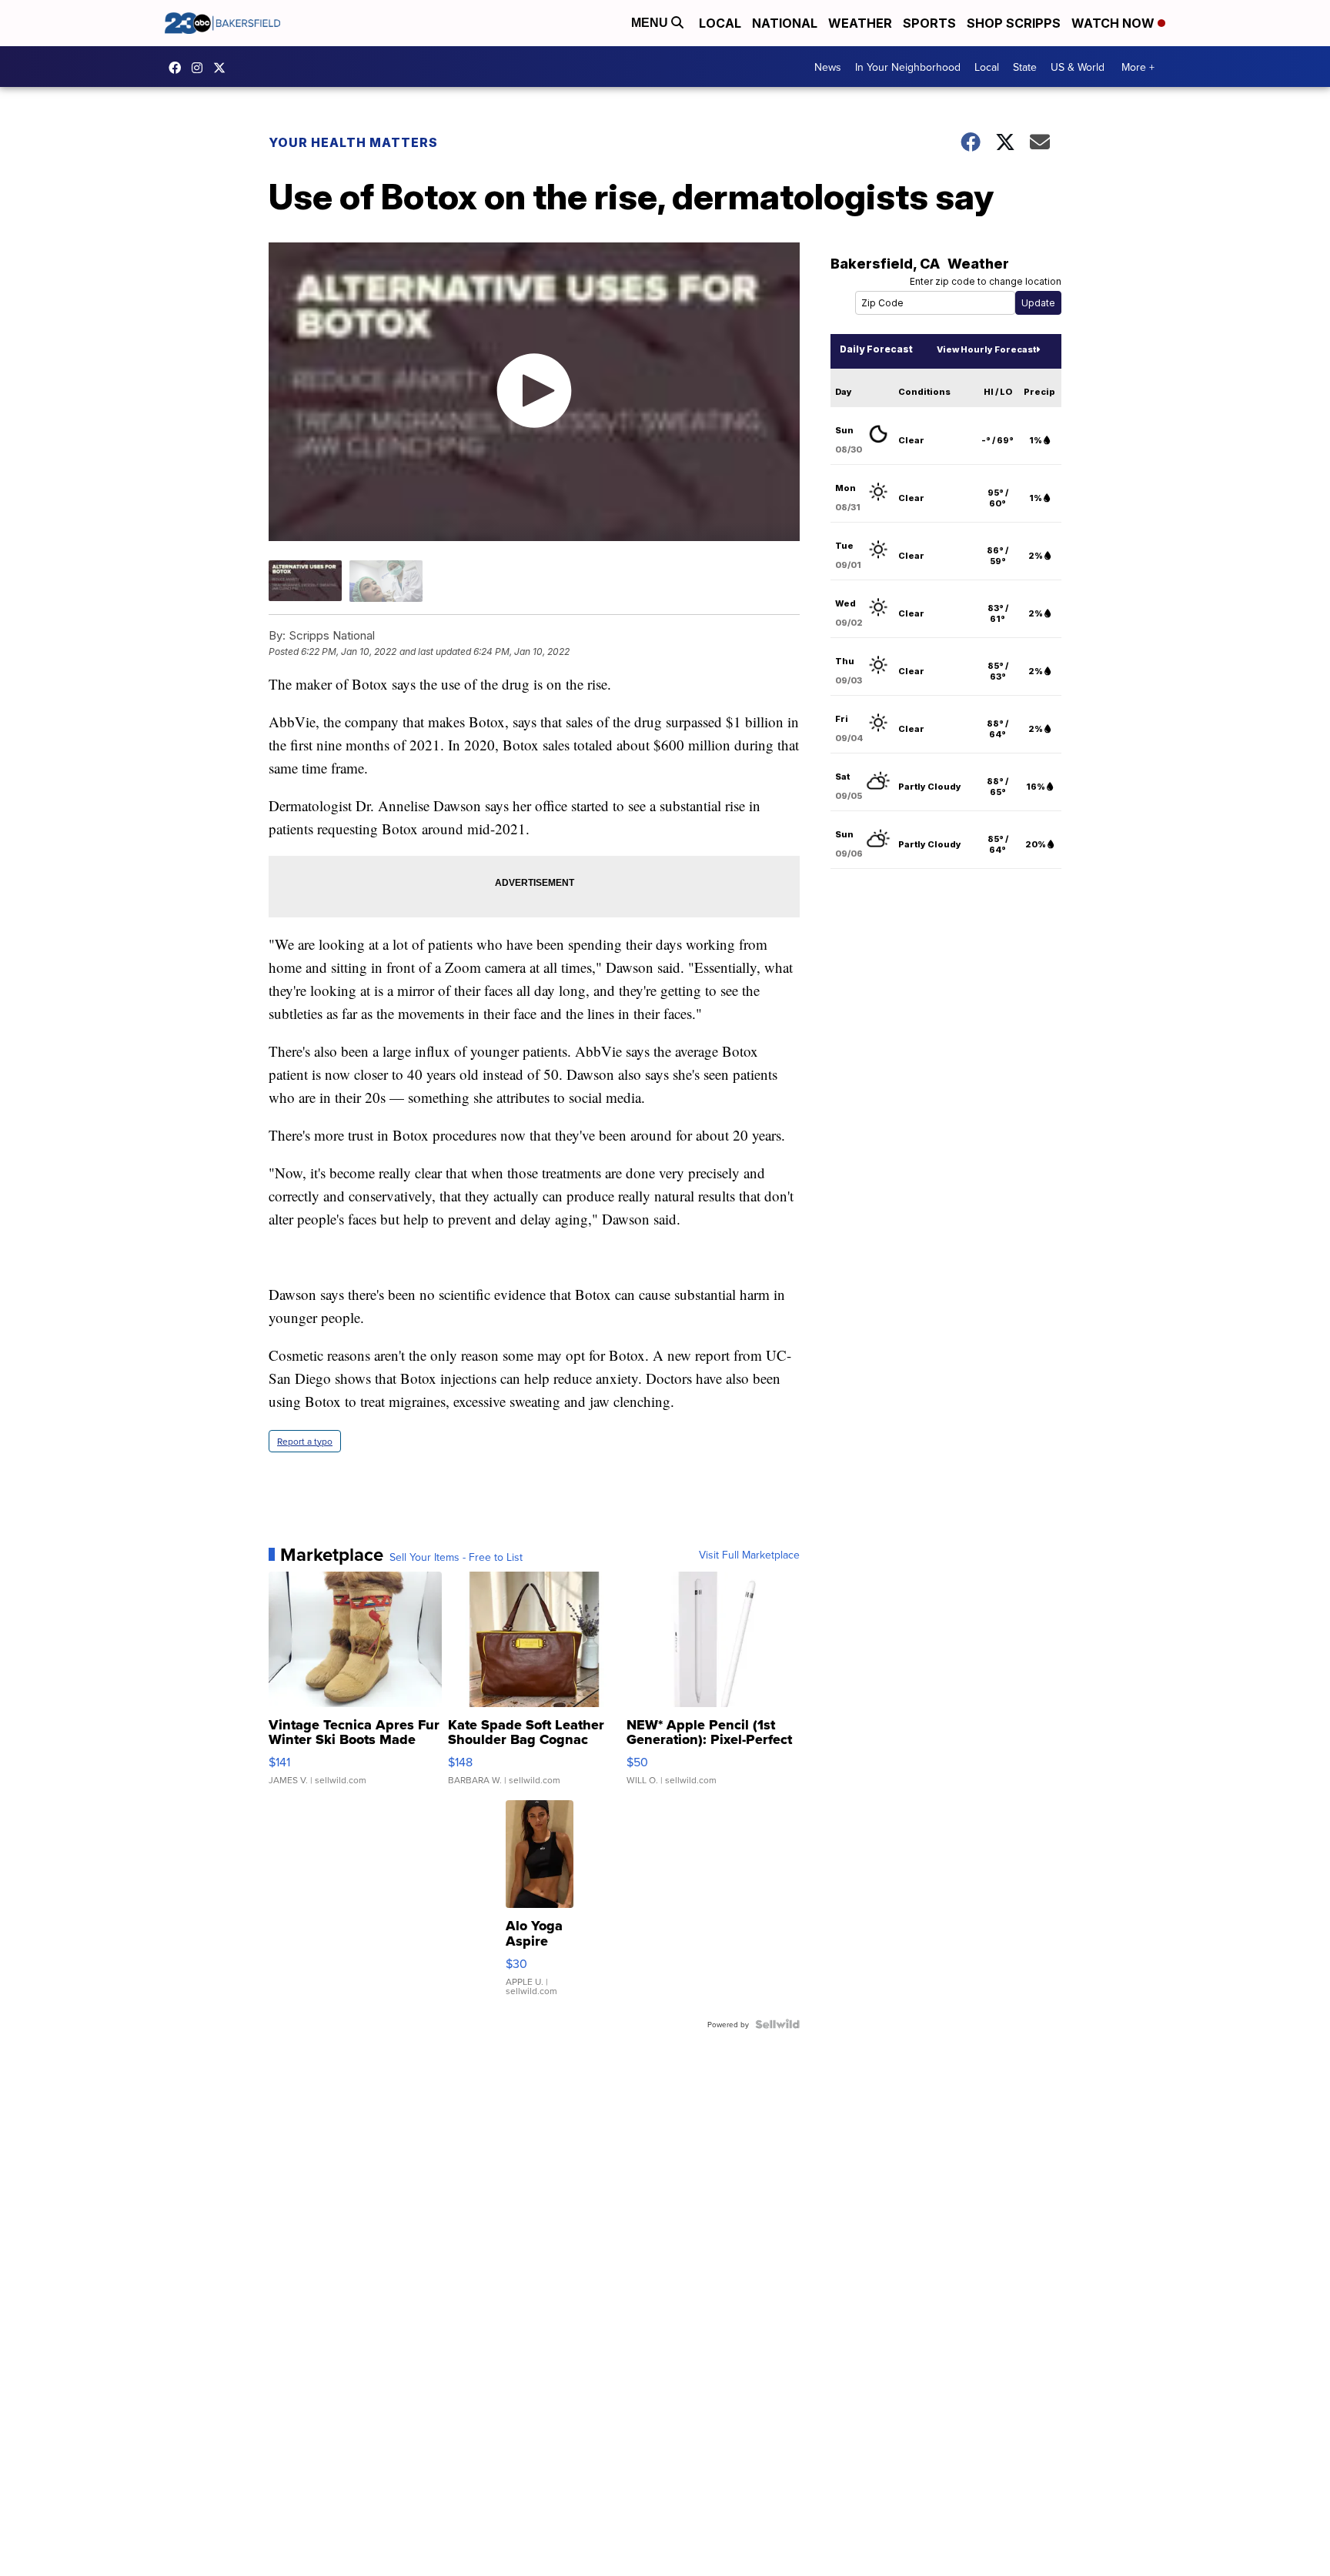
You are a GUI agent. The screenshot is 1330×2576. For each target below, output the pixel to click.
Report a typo (305, 1441)
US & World (1078, 67)
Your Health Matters (353, 142)
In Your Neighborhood (908, 67)
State (1025, 67)
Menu (651, 23)
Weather (860, 23)
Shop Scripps (1014, 23)
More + (1138, 67)
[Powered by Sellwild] (777, 2024)
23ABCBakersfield (179, 68)
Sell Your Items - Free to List (456, 1557)
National (785, 23)
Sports (929, 23)
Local (720, 23)
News (828, 67)
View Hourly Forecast (986, 349)
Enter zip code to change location (986, 281)
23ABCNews (201, 68)
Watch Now (1114, 23)
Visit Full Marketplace (749, 1555)
